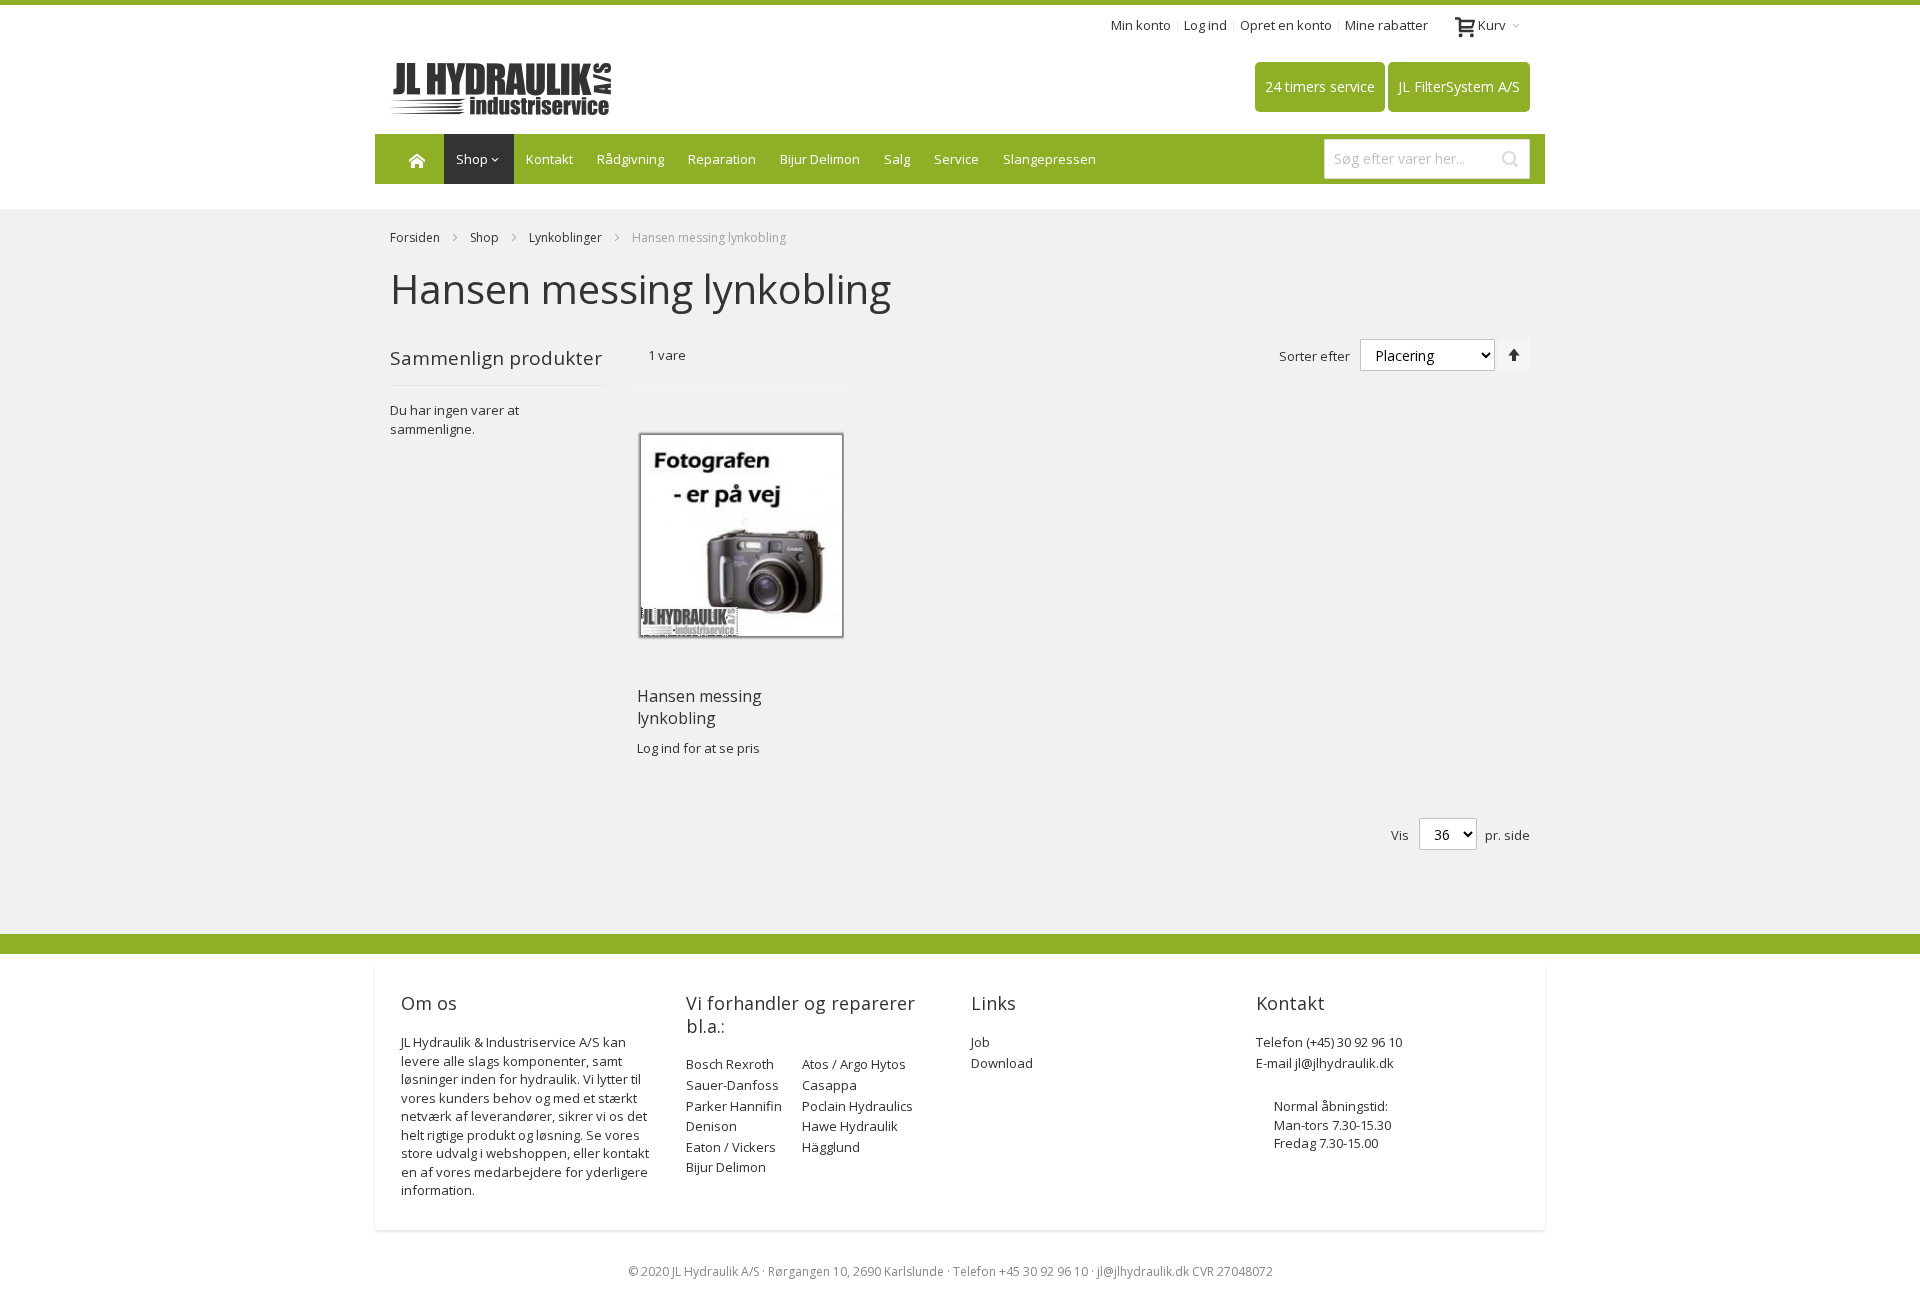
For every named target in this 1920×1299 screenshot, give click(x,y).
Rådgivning (630, 159)
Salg (897, 159)
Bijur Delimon (820, 159)
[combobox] (1427, 159)
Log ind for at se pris (698, 748)
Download (1002, 1063)
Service (956, 159)
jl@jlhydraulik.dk (1344, 1063)
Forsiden (416, 237)
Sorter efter (1314, 356)
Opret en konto (1286, 25)
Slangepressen (1049, 159)
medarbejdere (518, 1172)
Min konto (1141, 25)
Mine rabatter (1386, 25)
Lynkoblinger (567, 237)
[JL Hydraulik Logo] (501, 89)
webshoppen (526, 1153)
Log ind (1205, 25)
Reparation (722, 159)
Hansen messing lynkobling (699, 707)
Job (980, 1042)
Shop (486, 237)
